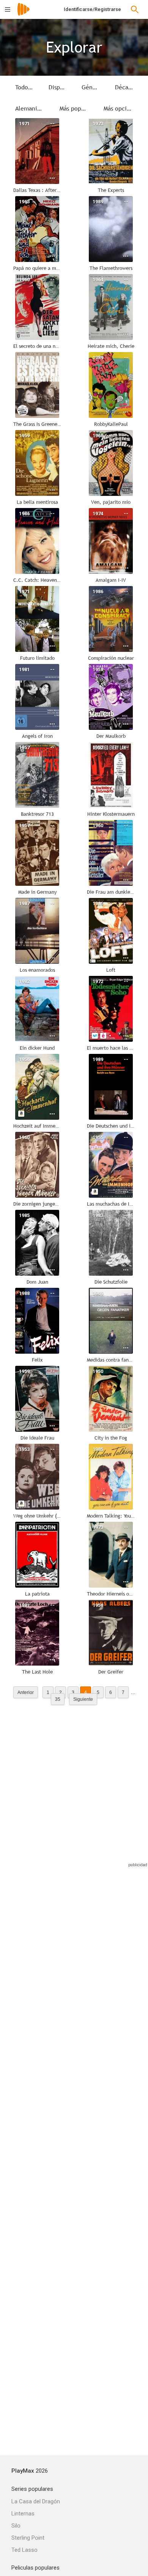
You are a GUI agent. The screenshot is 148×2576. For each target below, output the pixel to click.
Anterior (26, 1692)
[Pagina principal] (24, 14)
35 (58, 1699)
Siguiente (83, 1699)
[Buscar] (135, 9)
